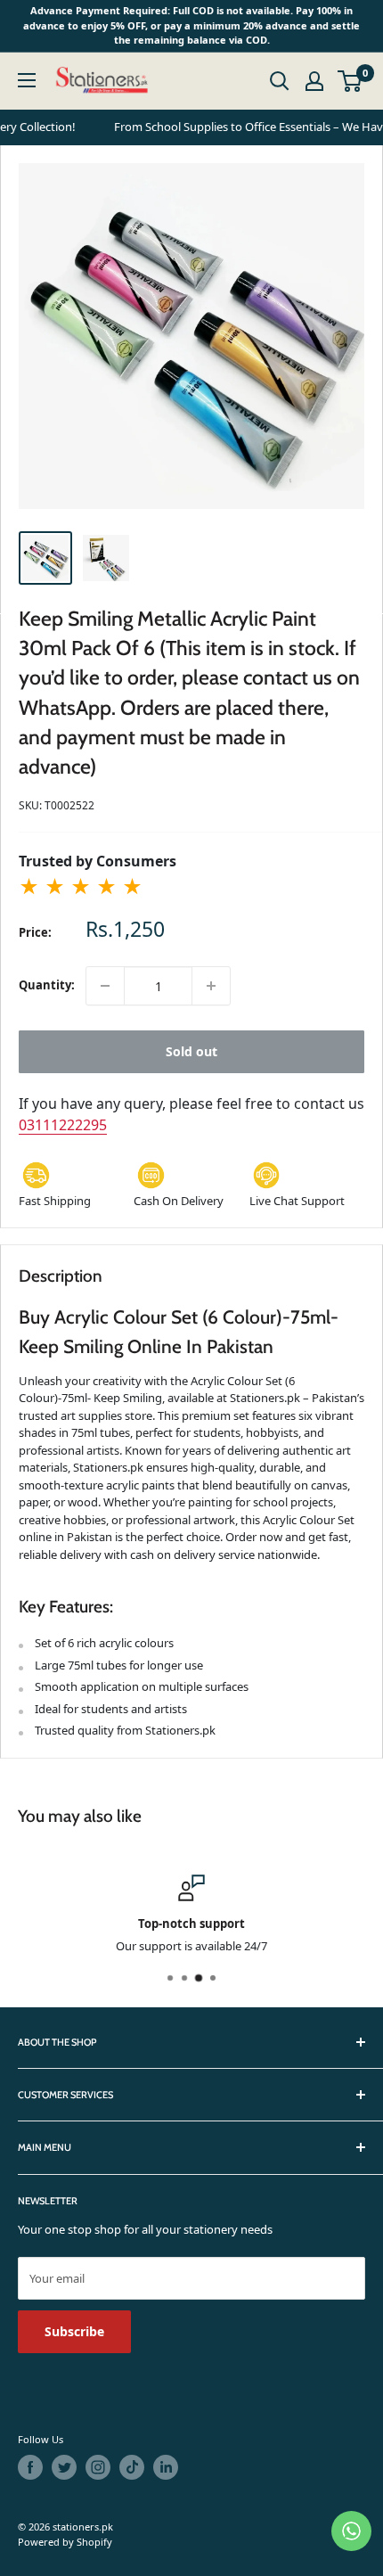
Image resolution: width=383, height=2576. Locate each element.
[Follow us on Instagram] (98, 2467)
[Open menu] (27, 80)
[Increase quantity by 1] (211, 986)
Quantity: (47, 985)
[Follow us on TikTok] (132, 2467)
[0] (350, 81)
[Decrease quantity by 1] (105, 986)
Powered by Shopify (65, 2542)
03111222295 (63, 1125)
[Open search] (280, 81)
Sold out (191, 1051)
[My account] (314, 81)
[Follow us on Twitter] (64, 2467)
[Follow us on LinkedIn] (166, 2467)
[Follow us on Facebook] (30, 2467)
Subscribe (74, 2331)
